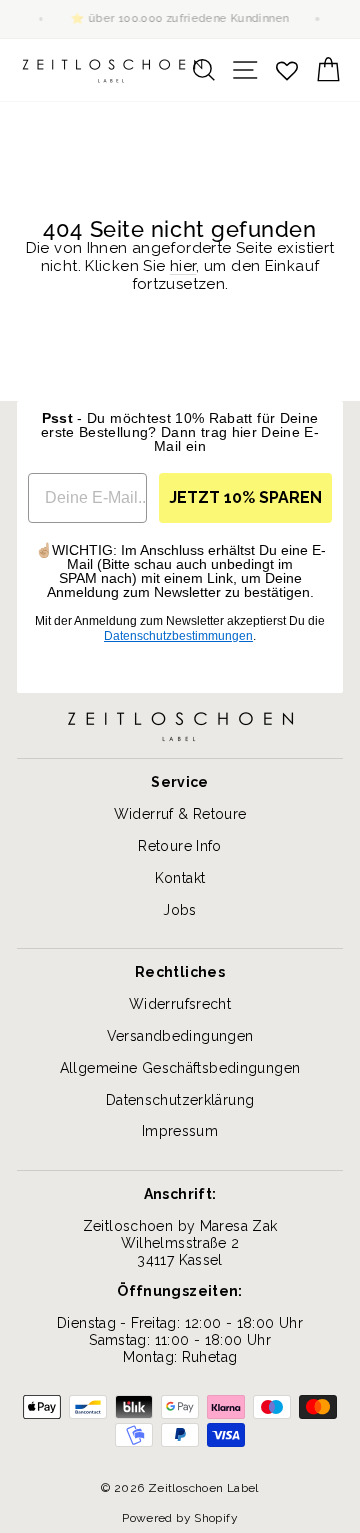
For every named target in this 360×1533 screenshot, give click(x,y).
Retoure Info (180, 846)
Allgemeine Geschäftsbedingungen (180, 1068)
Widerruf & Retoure (180, 814)
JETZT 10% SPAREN (245, 497)
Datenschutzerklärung (180, 1100)
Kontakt (180, 878)
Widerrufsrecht (180, 1004)
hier (183, 266)
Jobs (180, 910)
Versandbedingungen (180, 1036)
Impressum (180, 1131)
